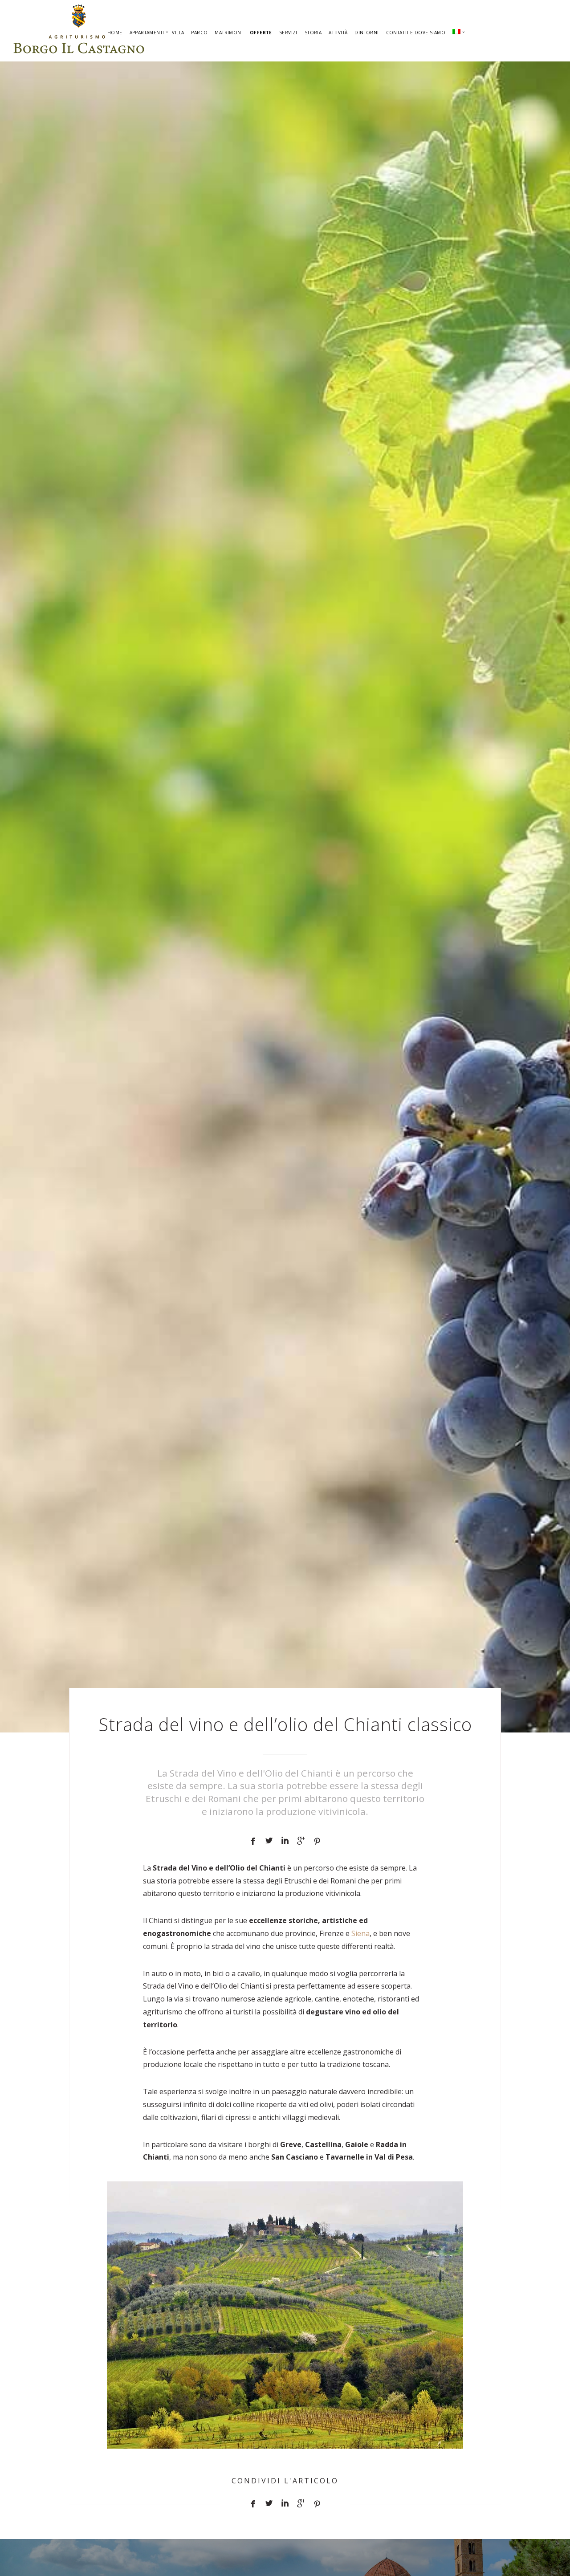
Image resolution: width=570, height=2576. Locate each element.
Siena (360, 1933)
